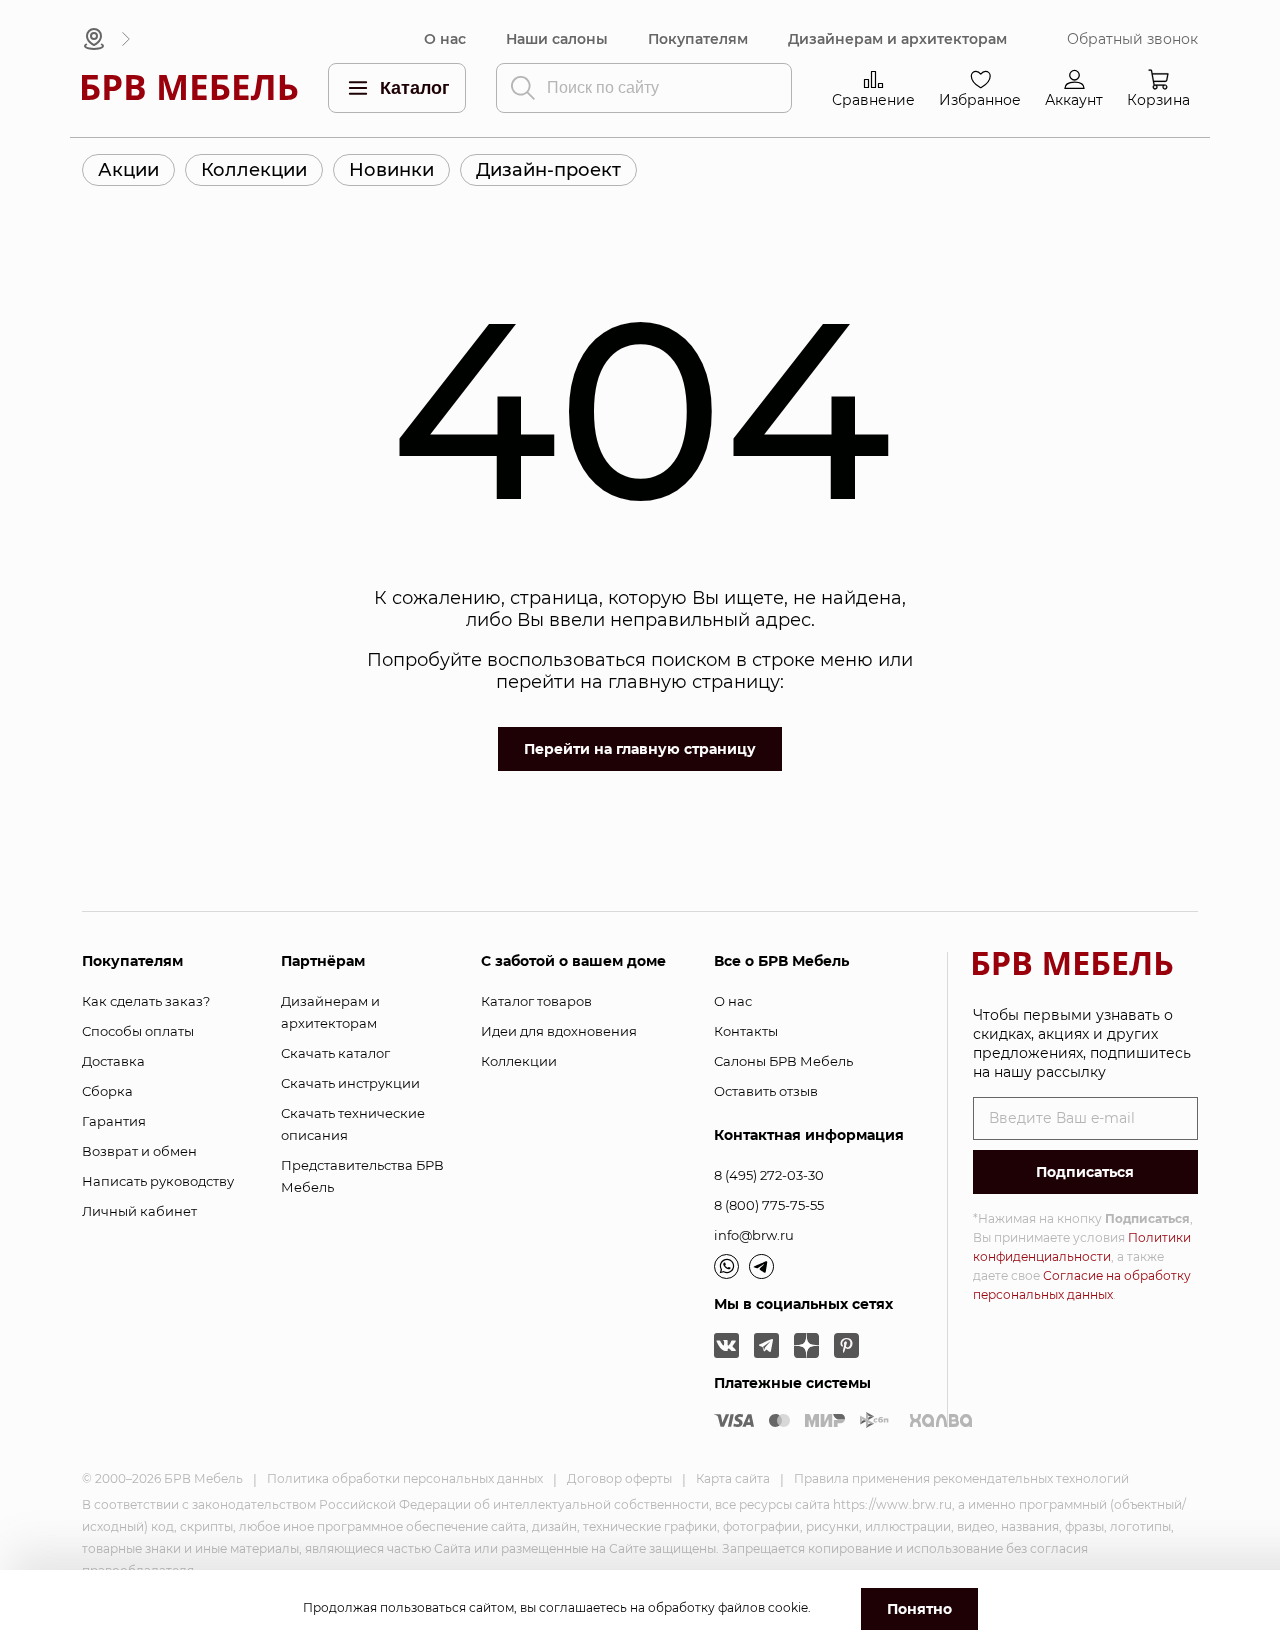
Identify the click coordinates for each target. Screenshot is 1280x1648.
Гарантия (114, 1121)
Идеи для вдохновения (559, 1031)
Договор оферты (619, 1478)
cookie (788, 1607)
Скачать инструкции (350, 1083)
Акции (128, 170)
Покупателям (698, 39)
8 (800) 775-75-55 (769, 1205)
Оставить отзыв (766, 1091)
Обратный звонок (1132, 39)
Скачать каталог (335, 1053)
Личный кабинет (139, 1211)
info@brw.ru (754, 1235)
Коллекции (254, 170)
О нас (445, 39)
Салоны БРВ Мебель (783, 1061)
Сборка (107, 1091)
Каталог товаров (536, 1001)
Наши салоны (557, 39)
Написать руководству (158, 1181)
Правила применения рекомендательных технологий (961, 1478)
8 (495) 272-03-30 (769, 1175)
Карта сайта (733, 1478)
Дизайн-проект (548, 170)
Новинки (391, 170)
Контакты (746, 1031)
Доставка (113, 1061)
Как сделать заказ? (146, 1001)
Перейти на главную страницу (640, 749)
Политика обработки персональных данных (405, 1478)
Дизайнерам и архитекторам (897, 39)
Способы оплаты (138, 1031)
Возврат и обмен (139, 1151)
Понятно (919, 1609)
